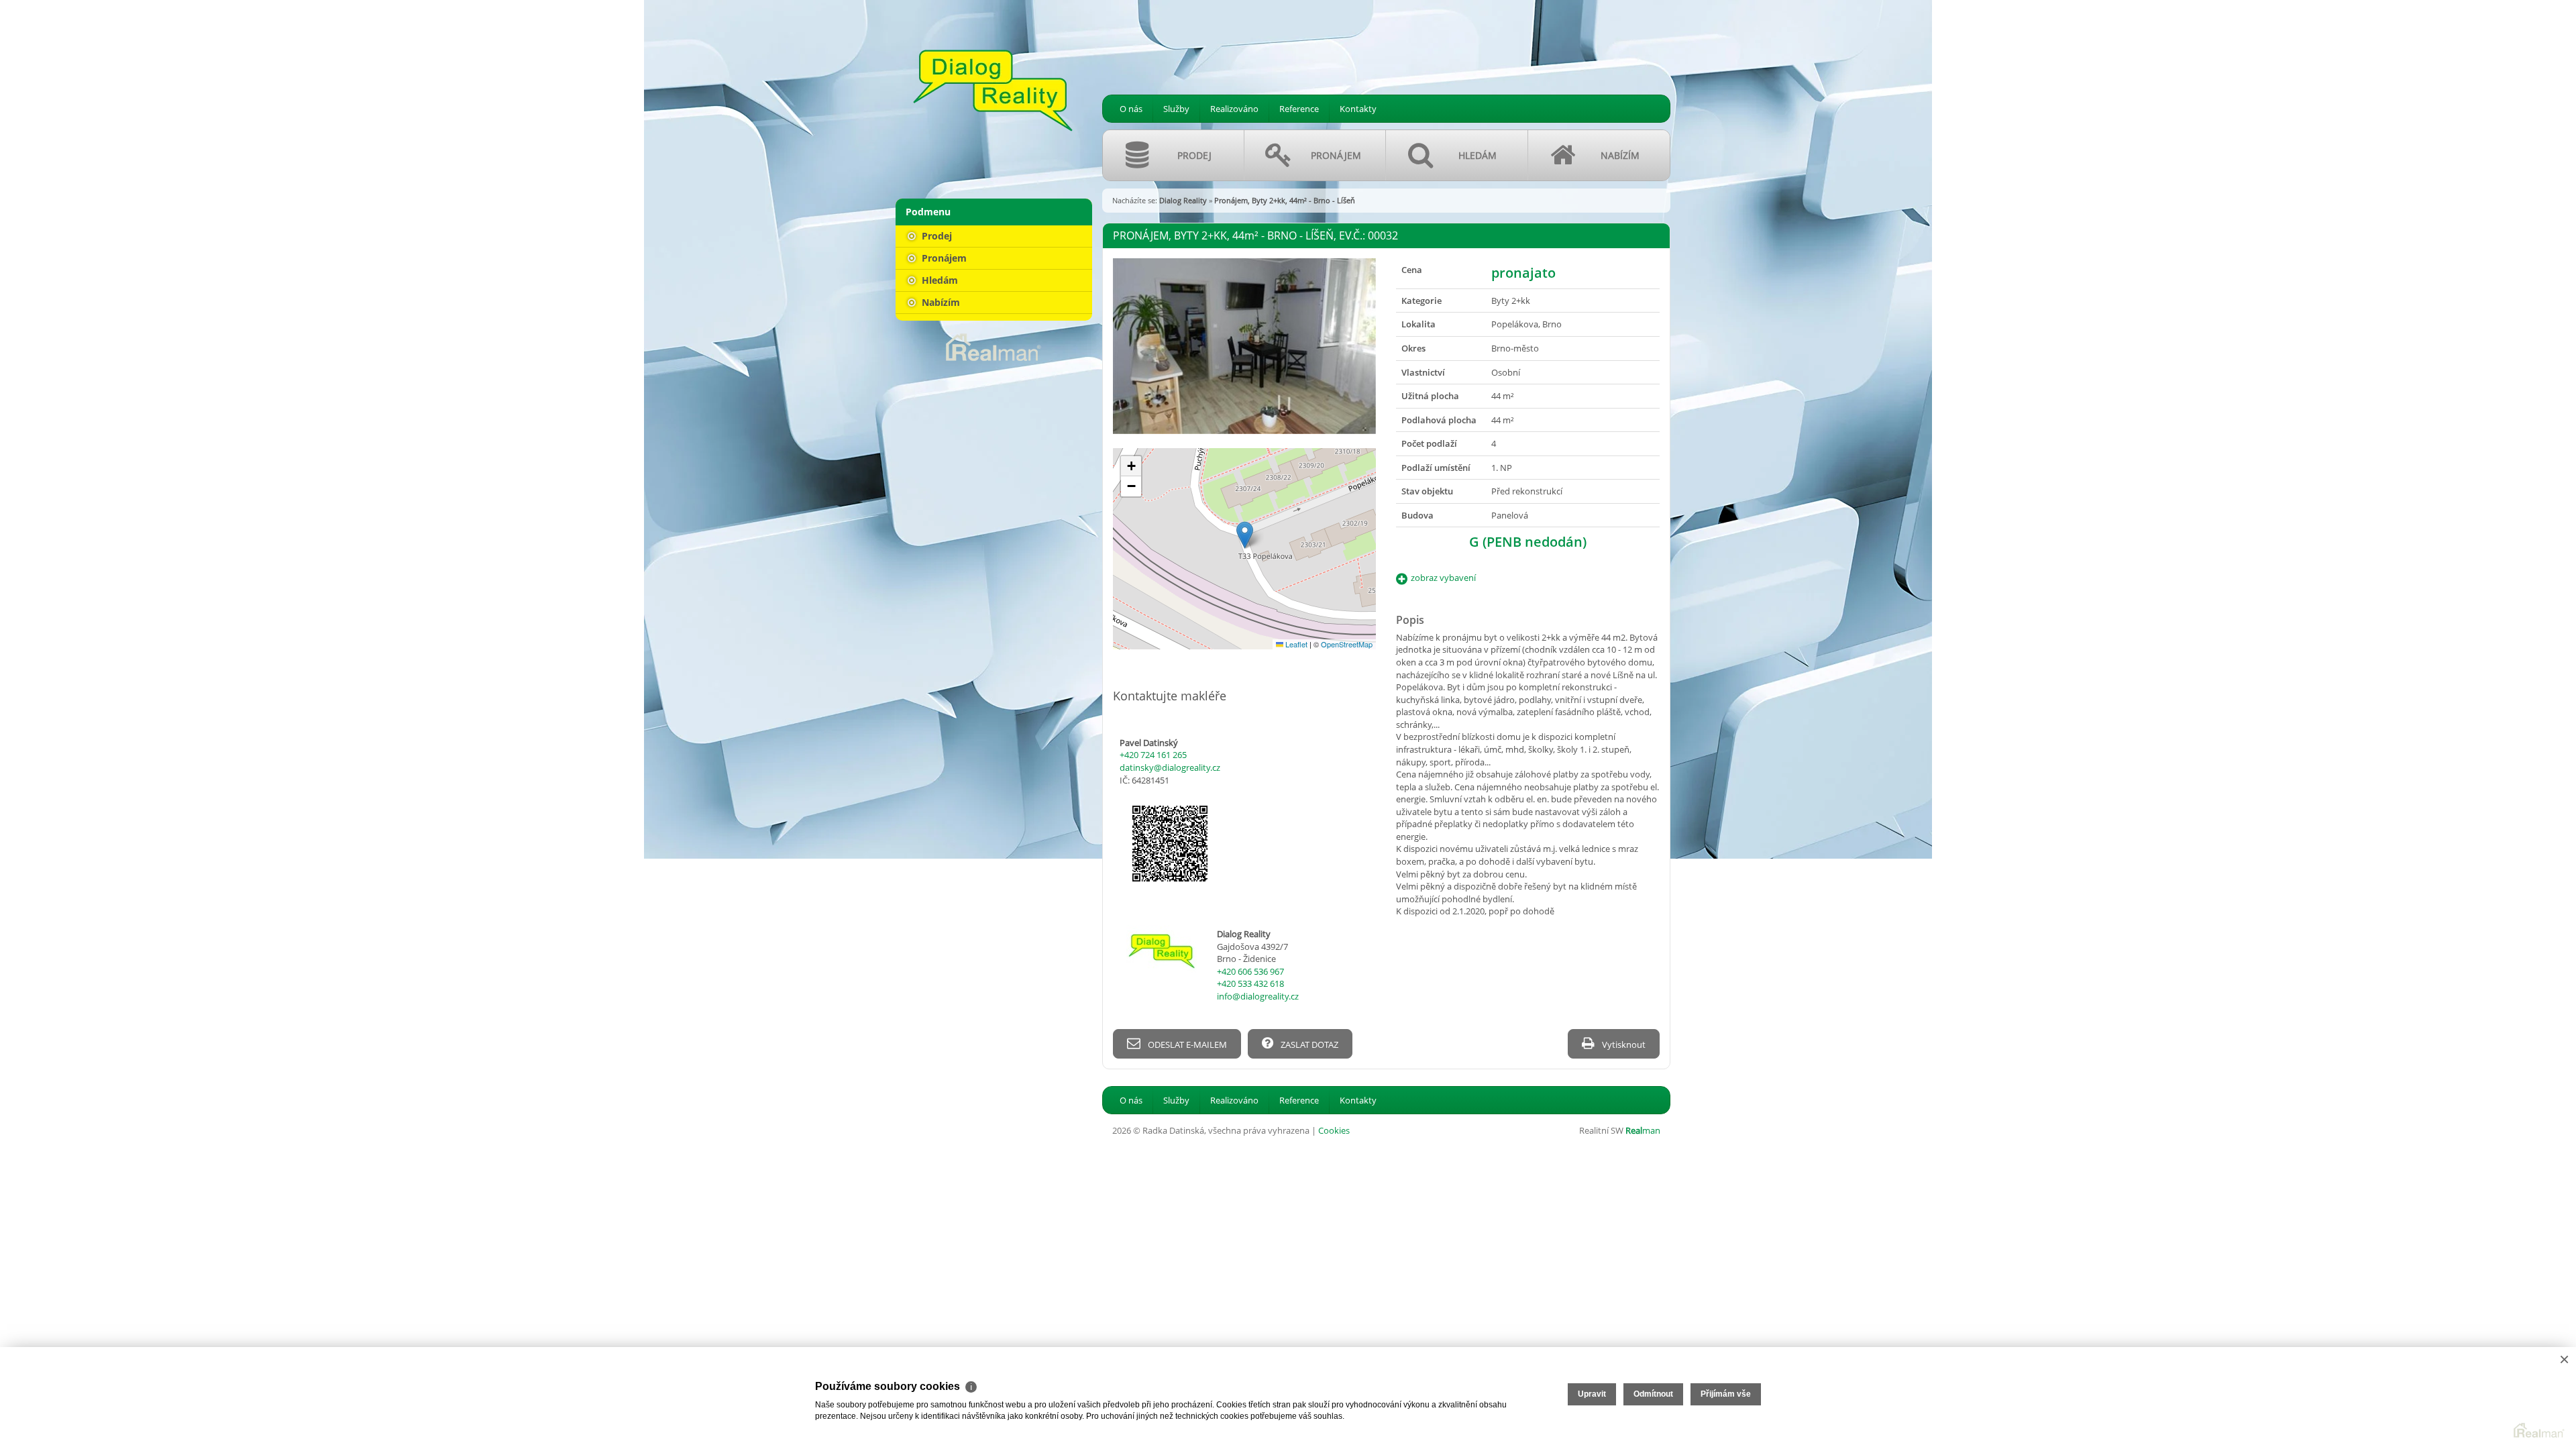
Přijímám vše (1726, 1394)
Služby (1176, 109)
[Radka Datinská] (993, 91)
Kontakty (1358, 109)
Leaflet (1295, 644)
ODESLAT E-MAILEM (1186, 1044)
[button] (1245, 535)
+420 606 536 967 (1250, 971)
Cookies (1334, 1130)
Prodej (935, 236)
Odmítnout (1653, 1394)
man (1643, 1130)
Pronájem (943, 258)
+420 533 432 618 (1250, 983)
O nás (1131, 109)
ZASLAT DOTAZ (1308, 1044)
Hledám (938, 280)
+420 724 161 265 (1153, 755)
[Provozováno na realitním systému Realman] (994, 346)
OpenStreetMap (1347, 644)
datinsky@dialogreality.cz (1170, 767)
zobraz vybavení (1443, 578)
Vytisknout (1623, 1044)
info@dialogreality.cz (1258, 996)
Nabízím (940, 302)
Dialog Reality (1183, 200)
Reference (1299, 109)
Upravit (1592, 1394)
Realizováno (1234, 109)
